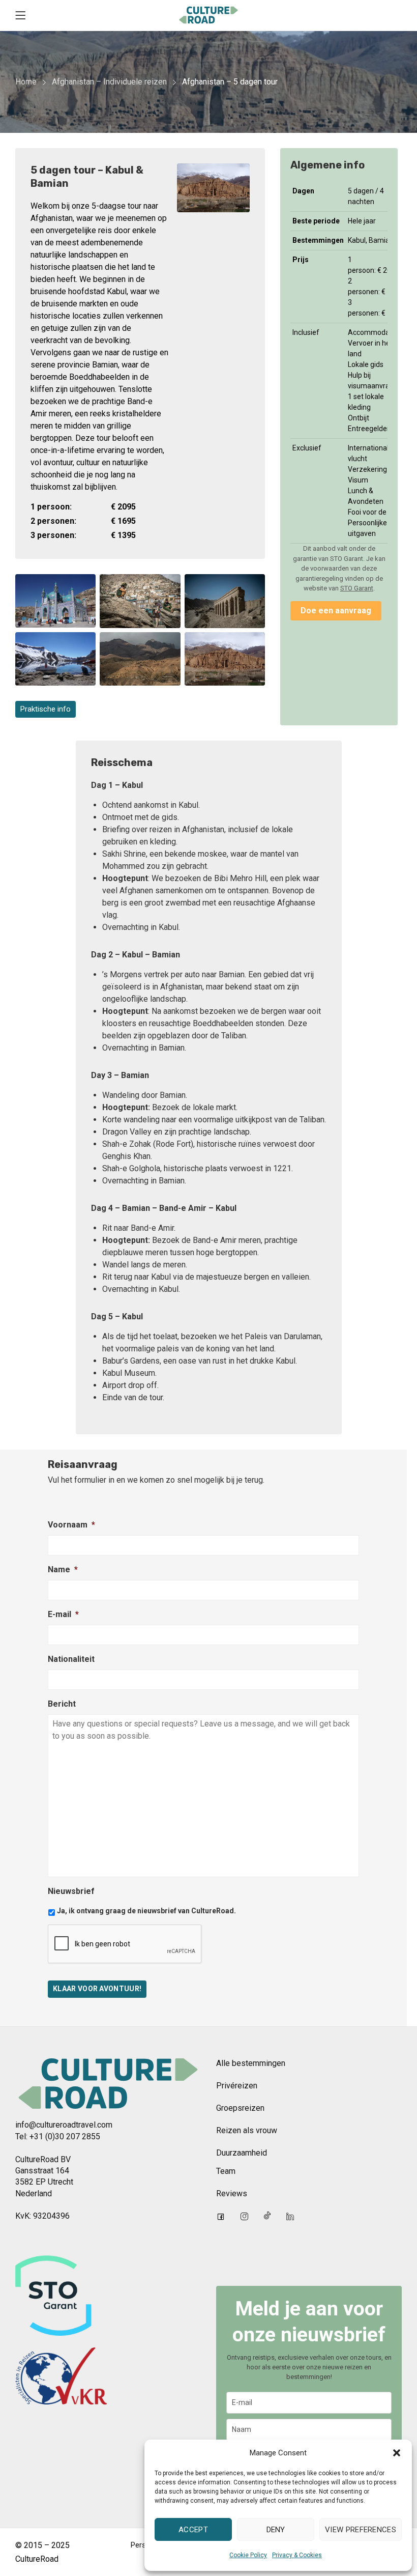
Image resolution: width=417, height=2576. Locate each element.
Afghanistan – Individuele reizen (109, 82)
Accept (193, 2530)
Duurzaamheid (242, 2153)
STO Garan (356, 588)
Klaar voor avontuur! (97, 1989)
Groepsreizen (240, 2108)
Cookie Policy (248, 2555)
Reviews (232, 2193)
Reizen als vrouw (247, 2130)
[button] (397, 2453)
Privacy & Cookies (297, 2555)
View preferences (361, 2530)
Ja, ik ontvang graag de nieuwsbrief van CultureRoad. (146, 1911)
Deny (276, 2530)
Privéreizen (237, 2086)
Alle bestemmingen (251, 2063)
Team (226, 2171)
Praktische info (46, 709)
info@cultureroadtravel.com (64, 2125)
